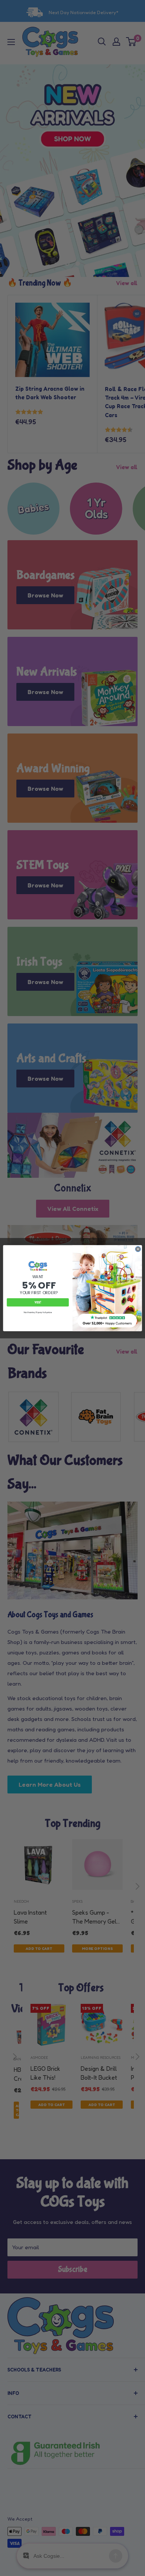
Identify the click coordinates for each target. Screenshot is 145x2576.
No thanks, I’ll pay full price (38, 1312)
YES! (38, 1302)
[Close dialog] (138, 1249)
